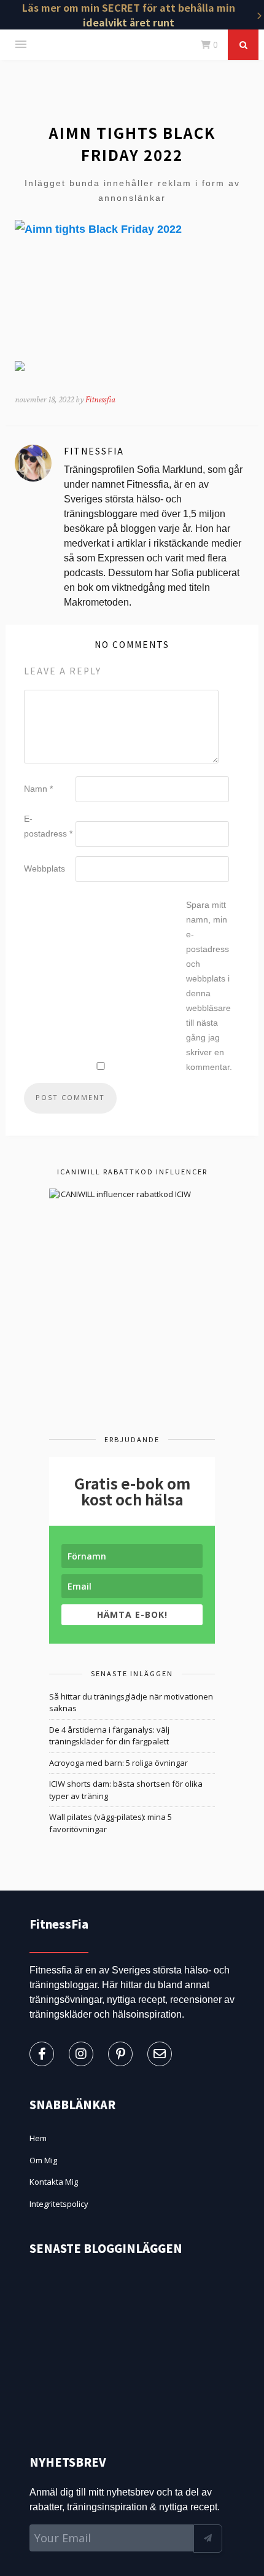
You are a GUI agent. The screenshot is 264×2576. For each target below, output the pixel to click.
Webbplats (45, 868)
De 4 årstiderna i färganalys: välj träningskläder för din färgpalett (109, 1736)
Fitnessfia (100, 400)
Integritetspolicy (59, 2204)
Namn (38, 789)
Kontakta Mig (54, 2182)
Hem (38, 2138)
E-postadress (48, 826)
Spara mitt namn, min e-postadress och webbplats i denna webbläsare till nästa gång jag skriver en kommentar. (209, 986)
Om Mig (43, 2160)
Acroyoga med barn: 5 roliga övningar (118, 1763)
